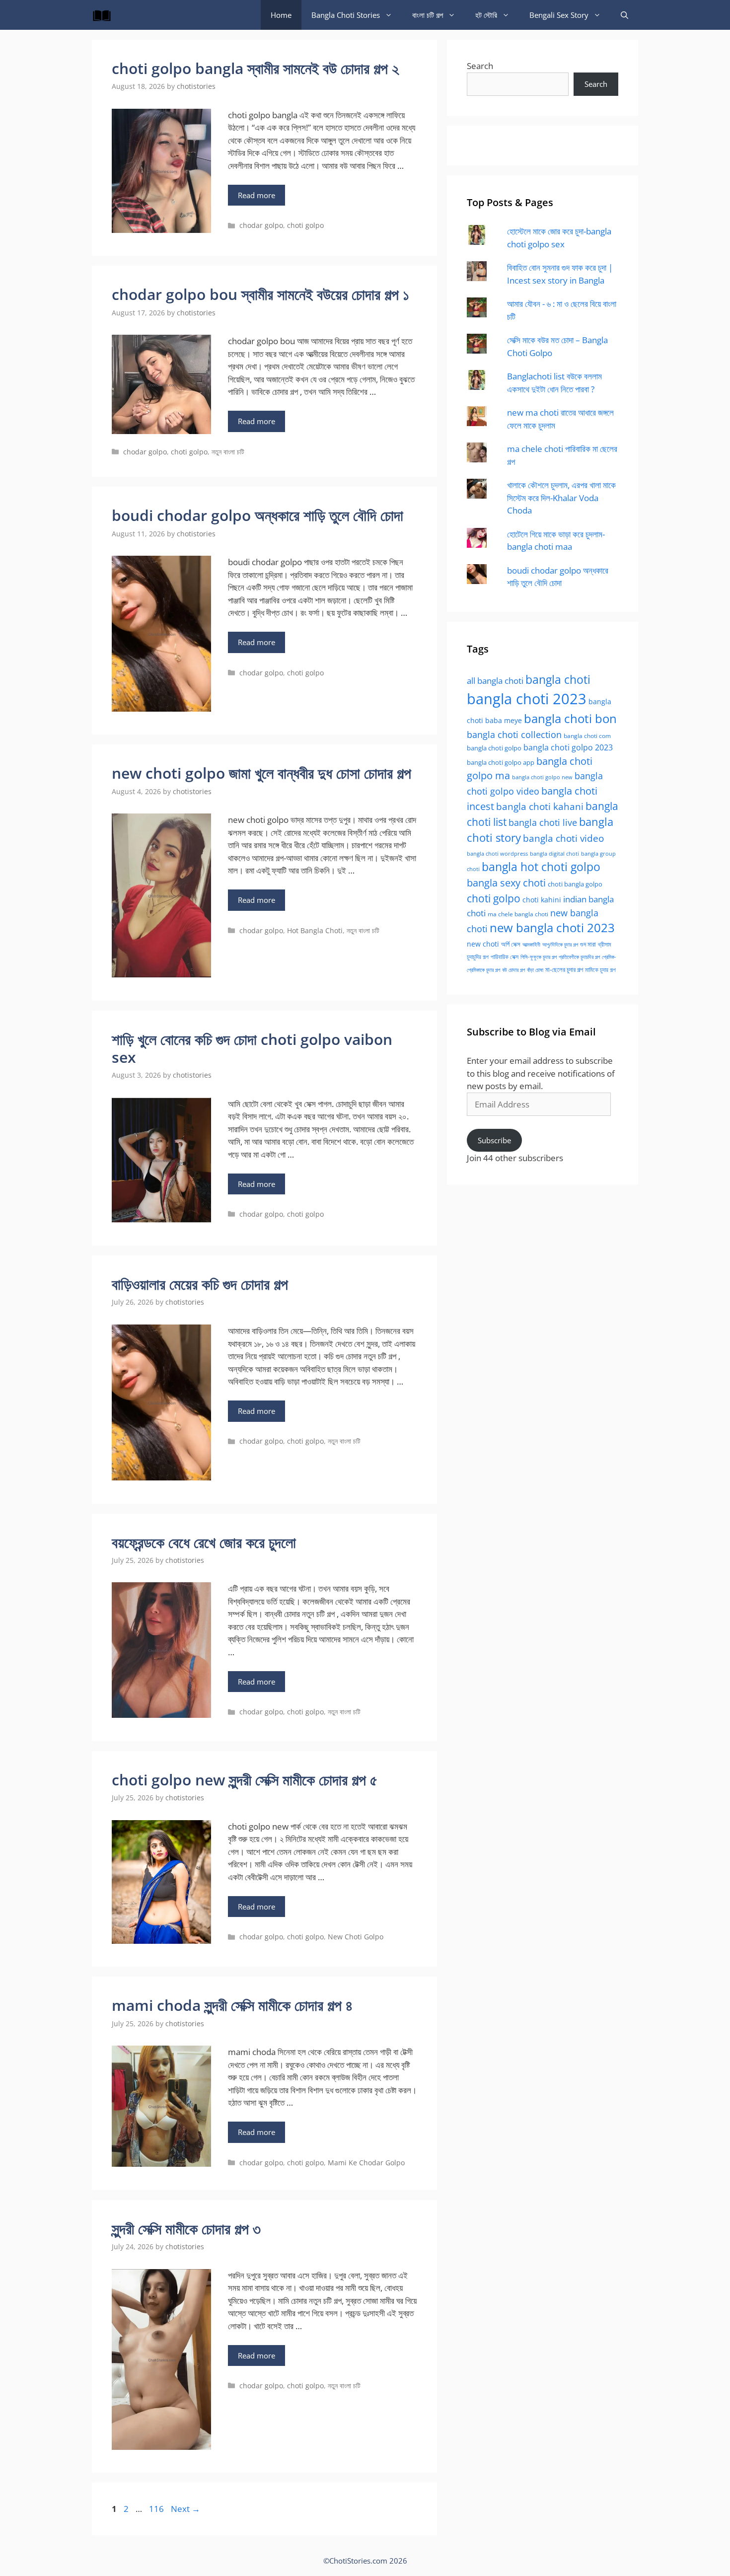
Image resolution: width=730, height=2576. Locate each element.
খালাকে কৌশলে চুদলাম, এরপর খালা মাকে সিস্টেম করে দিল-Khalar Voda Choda (561, 498)
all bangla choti (495, 681)
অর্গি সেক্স (511, 944)
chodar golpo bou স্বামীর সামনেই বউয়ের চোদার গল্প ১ (260, 294)
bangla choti (558, 680)
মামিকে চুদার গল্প (600, 969)
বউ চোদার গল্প (513, 970)
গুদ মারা (588, 944)
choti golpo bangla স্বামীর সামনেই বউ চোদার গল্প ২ (255, 68)
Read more (256, 195)
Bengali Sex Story (559, 15)
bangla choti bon (570, 719)
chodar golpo (261, 225)
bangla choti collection (514, 734)
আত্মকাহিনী (531, 944)
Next (185, 2509)
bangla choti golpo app (501, 762)
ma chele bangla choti (518, 914)
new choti (483, 944)
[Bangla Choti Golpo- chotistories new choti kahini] (104, 15)
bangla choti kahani (540, 806)
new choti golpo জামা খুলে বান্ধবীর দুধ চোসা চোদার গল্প (261, 773)
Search (480, 66)
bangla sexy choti (506, 883)
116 (157, 2509)
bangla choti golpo (494, 748)
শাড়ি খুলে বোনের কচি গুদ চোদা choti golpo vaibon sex (252, 1048)
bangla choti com (587, 736)
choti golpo (305, 225)
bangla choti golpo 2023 (568, 747)
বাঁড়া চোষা (535, 970)
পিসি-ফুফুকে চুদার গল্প (539, 957)
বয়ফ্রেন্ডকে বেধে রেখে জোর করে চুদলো (204, 1542)
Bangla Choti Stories (346, 15)
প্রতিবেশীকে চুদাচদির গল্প (579, 957)
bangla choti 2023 (527, 699)
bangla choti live (543, 822)
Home (281, 15)
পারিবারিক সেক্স (505, 957)
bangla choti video (563, 838)
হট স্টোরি (486, 15)
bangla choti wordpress (497, 853)
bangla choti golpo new (542, 777)
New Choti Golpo (356, 1937)
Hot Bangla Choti (315, 930)
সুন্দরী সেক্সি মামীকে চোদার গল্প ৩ (186, 2229)
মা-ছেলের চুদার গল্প (564, 969)
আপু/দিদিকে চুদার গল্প (560, 944)
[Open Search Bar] (624, 15)
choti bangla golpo (575, 884)
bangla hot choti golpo (541, 867)
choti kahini (542, 900)
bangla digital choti (554, 854)
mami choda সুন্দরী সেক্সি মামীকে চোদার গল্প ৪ (232, 2005)
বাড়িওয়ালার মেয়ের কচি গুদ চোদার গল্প (200, 1284)
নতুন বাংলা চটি (228, 452)
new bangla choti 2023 (552, 928)
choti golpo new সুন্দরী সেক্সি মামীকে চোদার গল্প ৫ (245, 1780)
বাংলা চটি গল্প (428, 15)
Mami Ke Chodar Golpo (366, 2163)
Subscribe (494, 1140)
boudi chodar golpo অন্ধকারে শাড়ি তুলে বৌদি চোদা (257, 515)
